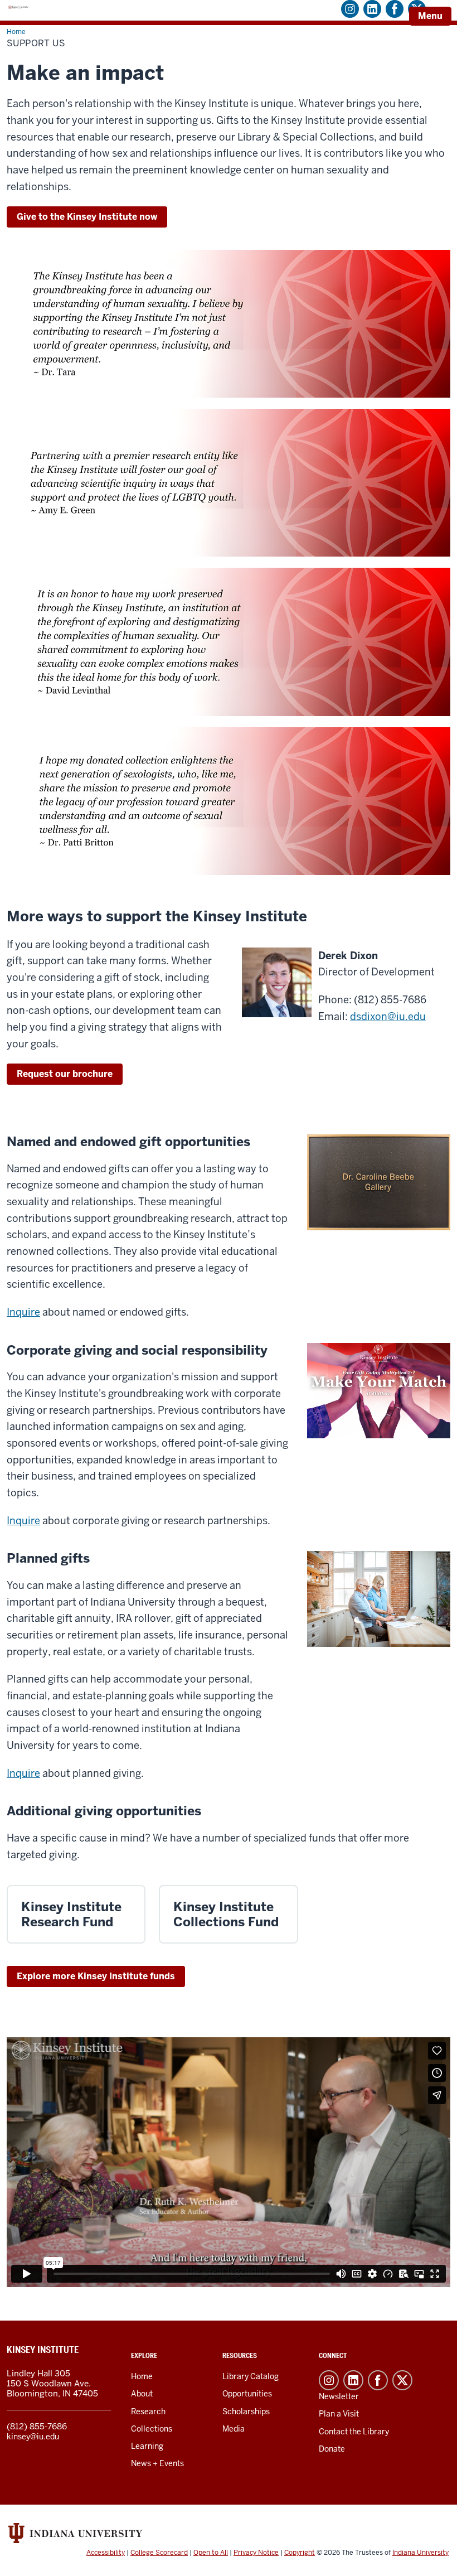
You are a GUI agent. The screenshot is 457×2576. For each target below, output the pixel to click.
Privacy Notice (256, 2553)
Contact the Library (354, 2432)
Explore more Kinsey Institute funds (96, 1976)
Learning (147, 2446)
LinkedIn (353, 2380)
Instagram (329, 2380)
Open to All (211, 2553)
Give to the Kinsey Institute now (87, 217)
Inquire (23, 1312)
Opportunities (247, 2394)
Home (142, 2376)
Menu (430, 16)
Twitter (402, 2380)
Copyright (300, 2553)
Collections (152, 2429)
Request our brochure (65, 1074)
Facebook (378, 2380)
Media (234, 2429)
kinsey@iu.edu (33, 2437)
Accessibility (106, 2553)
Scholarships (246, 2411)
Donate (332, 2449)
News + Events (157, 2463)
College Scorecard (159, 2553)
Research (148, 2411)
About (142, 2394)
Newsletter (339, 2396)
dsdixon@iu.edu (388, 1016)
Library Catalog (251, 2376)
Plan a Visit (339, 2414)
